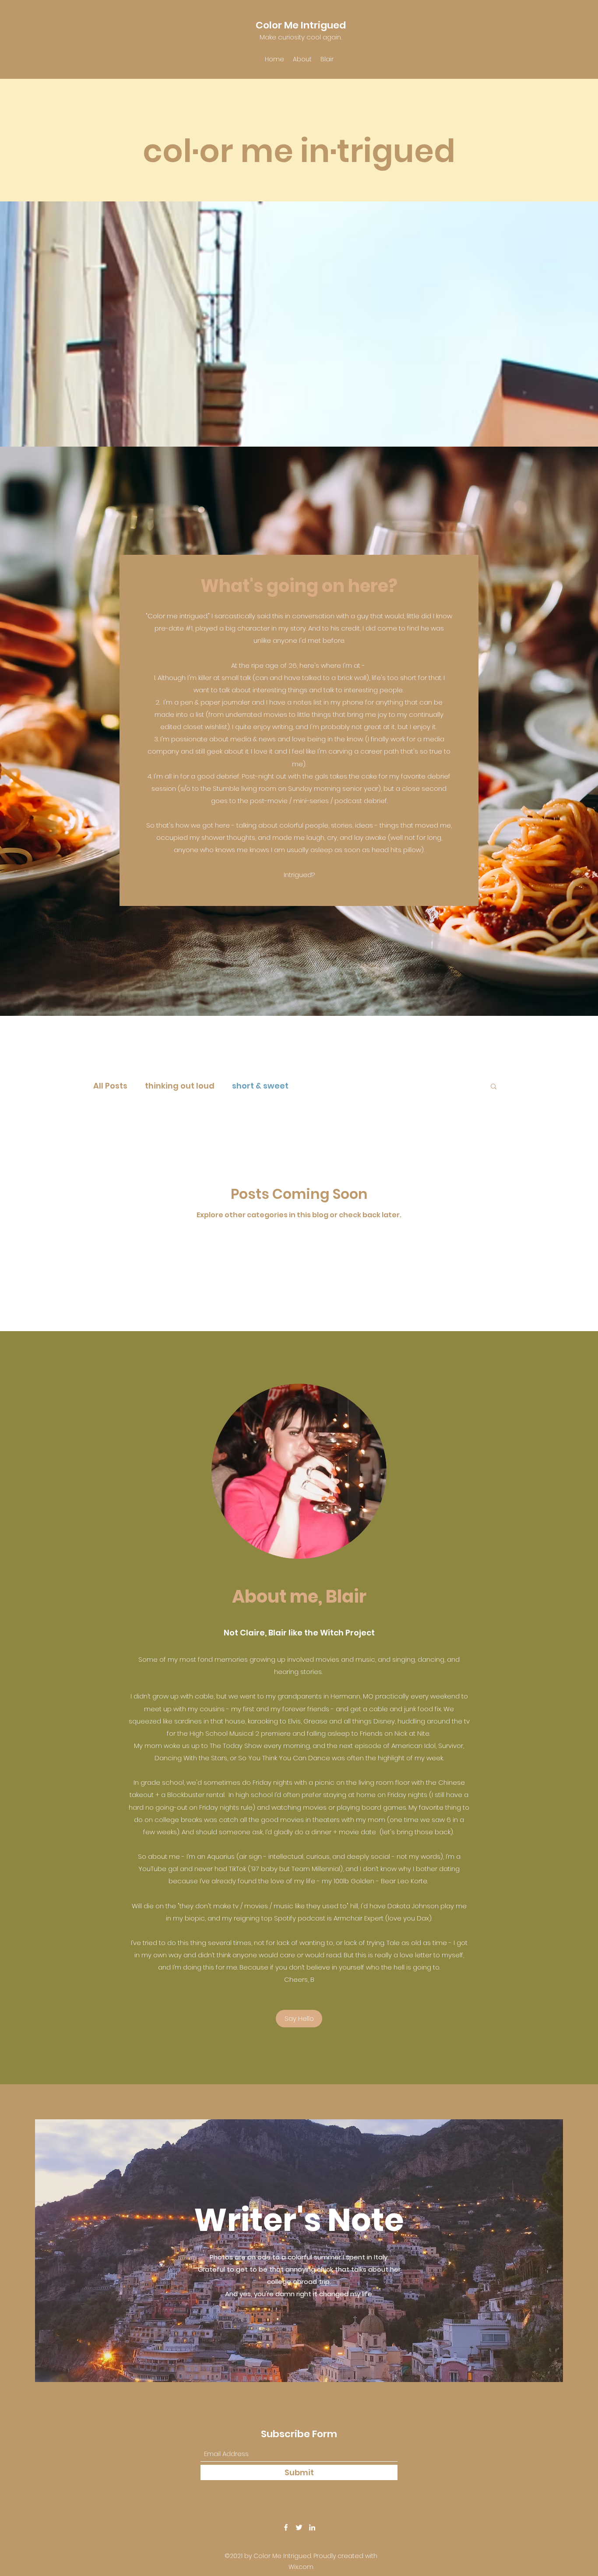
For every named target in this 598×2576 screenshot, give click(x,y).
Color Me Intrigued (301, 25)
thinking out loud (180, 1086)
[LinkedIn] (312, 2527)
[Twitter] (299, 2527)
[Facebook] (286, 2527)
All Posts (110, 1086)
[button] (494, 1087)
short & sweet (260, 1086)
